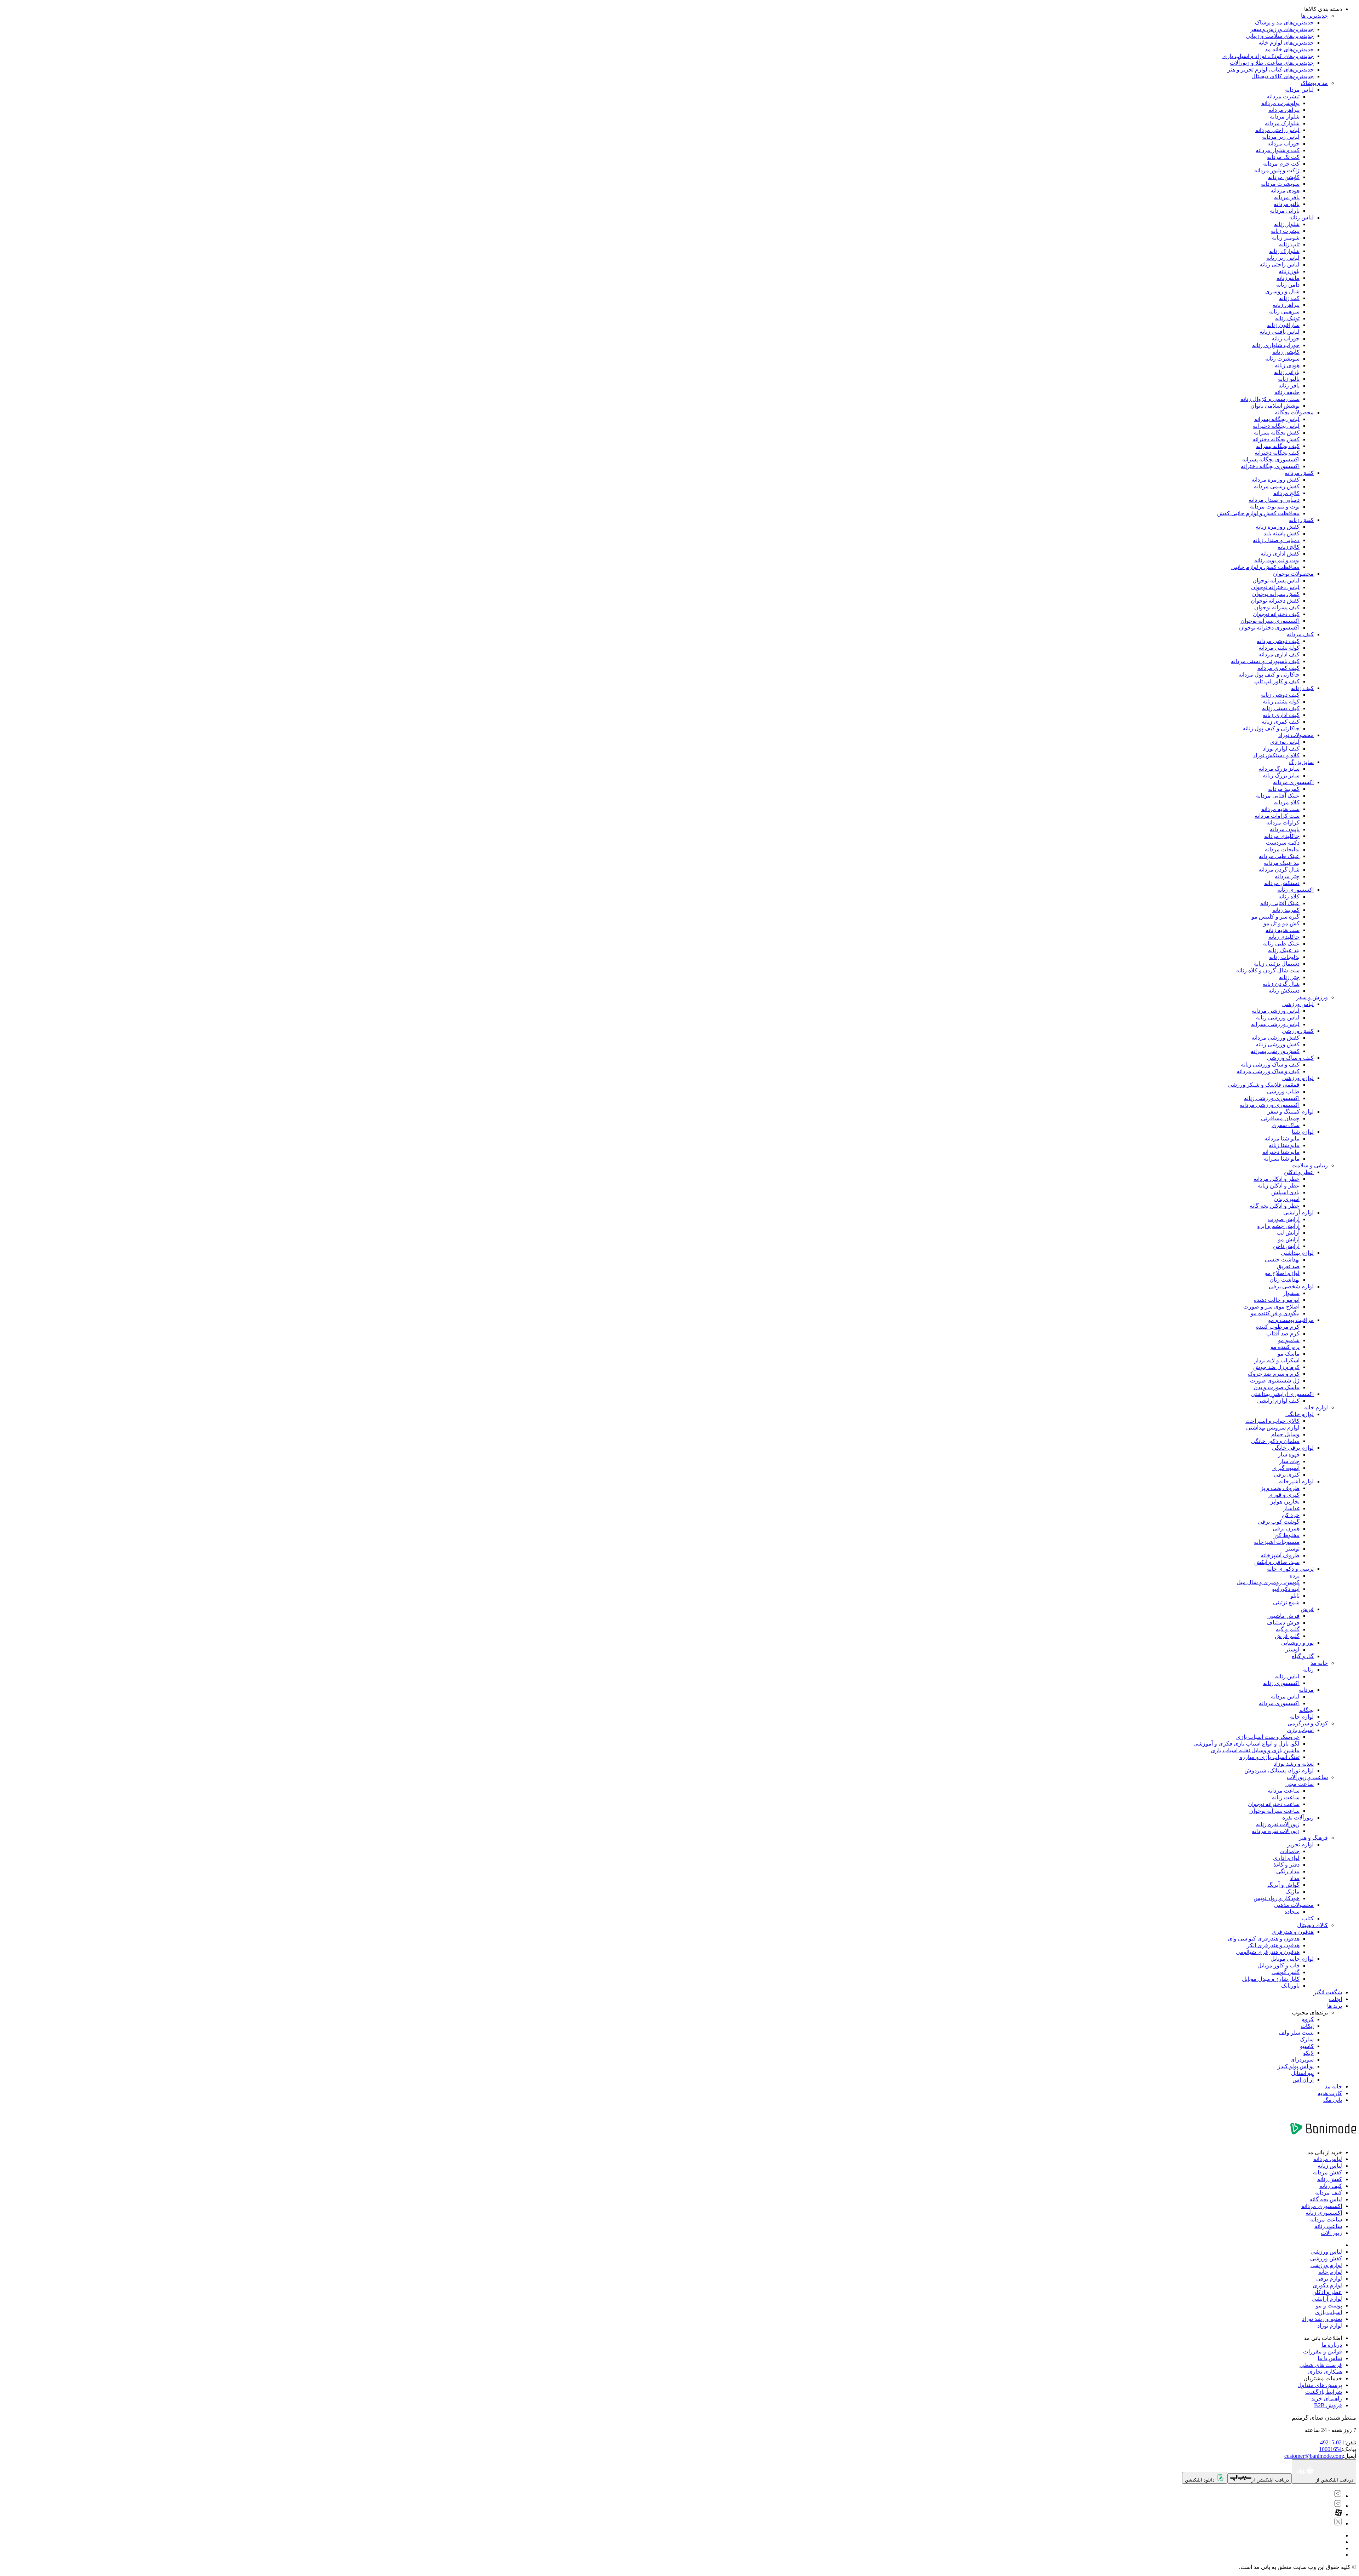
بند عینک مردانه (1282, 863)
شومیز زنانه (1286, 238)
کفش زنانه (1301, 520)
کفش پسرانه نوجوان (1276, 594)
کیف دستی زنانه (1281, 708)
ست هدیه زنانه (1283, 930)
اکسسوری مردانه (1293, 782)
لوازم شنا (1303, 1132)
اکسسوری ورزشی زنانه (1272, 1098)
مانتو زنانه (1288, 278)
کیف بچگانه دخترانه (1277, 453)
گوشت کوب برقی (1279, 1522)
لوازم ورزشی (1298, 1078)
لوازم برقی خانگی (1293, 1448)
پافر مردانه (1287, 197)
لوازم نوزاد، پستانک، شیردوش (1279, 1770)
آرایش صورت (1284, 1219)
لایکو (1308, 2053)
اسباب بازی (1300, 1730)
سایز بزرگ (1301, 762)
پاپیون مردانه (1285, 829)
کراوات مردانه (1283, 823)
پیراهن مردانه (1284, 110)
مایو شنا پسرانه (1282, 1159)
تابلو (1295, 1596)
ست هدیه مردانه (1280, 809)
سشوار (1291, 1293)
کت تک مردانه (1283, 157)
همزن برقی (1286, 1528)
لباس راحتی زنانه (1280, 264)
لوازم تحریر (1300, 1844)
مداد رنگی (1288, 1871)
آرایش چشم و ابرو (1278, 1226)
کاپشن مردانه (1284, 177)
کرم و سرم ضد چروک (1274, 1374)
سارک (1307, 2039)
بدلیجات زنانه (1284, 957)
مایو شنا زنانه (1284, 1145)
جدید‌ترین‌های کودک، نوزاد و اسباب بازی (1268, 56)
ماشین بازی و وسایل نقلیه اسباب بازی (1255, 1750)
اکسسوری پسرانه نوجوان (1270, 621)
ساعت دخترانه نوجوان (1274, 1804)
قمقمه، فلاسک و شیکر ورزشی (1264, 1085)
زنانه (1308, 1670)
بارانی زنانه (1287, 372)
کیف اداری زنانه (1281, 715)
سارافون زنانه (1283, 325)
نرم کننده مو (1285, 1347)
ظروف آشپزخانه (1280, 1555)
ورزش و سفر (1312, 997)
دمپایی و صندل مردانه (1274, 500)
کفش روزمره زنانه (1278, 527)
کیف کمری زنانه (1281, 722)
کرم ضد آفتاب (1283, 1333)
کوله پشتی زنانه (1281, 701)
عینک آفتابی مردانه (1278, 796)
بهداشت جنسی (1282, 1260)
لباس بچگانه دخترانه (1276, 426)
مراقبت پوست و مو (1291, 1320)
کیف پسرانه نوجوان (1277, 607)
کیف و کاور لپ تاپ (1277, 681)
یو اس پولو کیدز (1296, 2066)
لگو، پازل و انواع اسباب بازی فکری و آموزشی (1246, 1744)
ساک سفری (1286, 1125)
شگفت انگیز (1328, 1992)
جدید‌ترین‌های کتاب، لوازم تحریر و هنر (1271, 70)
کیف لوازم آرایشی (1278, 1401)
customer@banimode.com (1314, 2456)
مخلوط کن (1287, 1535)
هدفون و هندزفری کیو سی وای (1264, 1939)
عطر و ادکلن (1299, 1172)
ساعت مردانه (1284, 1791)
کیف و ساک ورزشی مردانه (1268, 1071)
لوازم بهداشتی (1297, 1253)
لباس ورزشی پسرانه (1275, 1024)
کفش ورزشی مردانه (1275, 1038)
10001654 (1330, 2449)
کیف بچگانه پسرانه (1278, 446)
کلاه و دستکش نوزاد (1276, 755)
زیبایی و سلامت (1310, 1165)
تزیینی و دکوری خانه (1290, 1569)
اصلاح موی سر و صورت (1271, 1307)
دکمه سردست (1283, 843)
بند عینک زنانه (1284, 950)
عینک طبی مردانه (1279, 856)
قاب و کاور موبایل (1278, 1965)
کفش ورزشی (1298, 1031)
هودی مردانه (1285, 191)
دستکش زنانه (1284, 991)
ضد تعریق (1288, 1266)
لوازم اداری (1286, 1858)
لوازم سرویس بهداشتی (1273, 1428)
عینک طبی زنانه (1281, 944)
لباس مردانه (1299, 90)
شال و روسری (1282, 291)
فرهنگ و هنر (1313, 1838)
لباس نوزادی (1285, 742)
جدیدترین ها (1314, 16)
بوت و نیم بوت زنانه (1277, 560)
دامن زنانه (1288, 285)
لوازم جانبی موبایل (1292, 1959)
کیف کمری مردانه (1278, 668)
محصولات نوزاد (1296, 735)
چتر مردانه (1287, 876)
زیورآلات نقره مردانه (1276, 1831)
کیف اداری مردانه (1279, 654)
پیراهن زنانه (1286, 305)
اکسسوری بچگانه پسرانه (1271, 459)
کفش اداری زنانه (1280, 554)
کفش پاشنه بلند (1281, 533)
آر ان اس (1303, 2080)
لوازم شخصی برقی (1291, 1286)
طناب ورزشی (1283, 1091)
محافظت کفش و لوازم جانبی (1265, 567)
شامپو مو (1289, 1340)
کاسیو (1307, 2046)
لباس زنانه (1301, 217)
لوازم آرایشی (1298, 1212)
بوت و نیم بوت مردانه (1275, 507)
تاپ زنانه (1289, 244)
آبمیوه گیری (1286, 1468)
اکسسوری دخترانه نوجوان (1269, 628)
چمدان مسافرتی (1280, 1118)
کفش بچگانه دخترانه (1276, 439)
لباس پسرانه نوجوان (1276, 580)
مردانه (1306, 1690)
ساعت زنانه (1286, 1797)
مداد (1295, 1878)
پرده (1295, 1575)
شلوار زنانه (1287, 224)
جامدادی (1290, 1851)
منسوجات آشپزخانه (1277, 1542)
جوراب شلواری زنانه (1276, 345)
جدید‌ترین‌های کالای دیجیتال (1283, 76)
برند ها (1335, 2006)
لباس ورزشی (1298, 1004)
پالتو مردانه (1287, 204)
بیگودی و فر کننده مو (1275, 1313)
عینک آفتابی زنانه (1280, 903)
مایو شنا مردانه (1282, 1138)
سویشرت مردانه (1280, 184)
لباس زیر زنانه (1283, 258)
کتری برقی (1287, 1475)
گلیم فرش (1287, 1636)
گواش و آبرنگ (1283, 1885)
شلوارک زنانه (1284, 251)
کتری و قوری (1284, 1495)
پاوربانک (1290, 1986)
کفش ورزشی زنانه (1278, 1044)
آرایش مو (1289, 1239)
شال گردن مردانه (1279, 870)
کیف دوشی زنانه (1280, 695)
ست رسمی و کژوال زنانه (1270, 399)
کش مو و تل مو (1281, 923)
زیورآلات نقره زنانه (1278, 1824)
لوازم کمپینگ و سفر (1291, 1112)
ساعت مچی (1300, 1784)
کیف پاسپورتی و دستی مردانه (1265, 661)
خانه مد (1319, 1663)
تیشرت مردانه (1283, 96)
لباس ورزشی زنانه (1278, 1017)
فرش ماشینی (1283, 1616)
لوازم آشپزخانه (1296, 1481)
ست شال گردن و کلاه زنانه (1268, 970)
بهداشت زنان (1285, 1280)
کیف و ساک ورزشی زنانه (1270, 1065)
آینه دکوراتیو (1286, 1589)
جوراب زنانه (1286, 338)
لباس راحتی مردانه (1277, 130)
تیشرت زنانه (1285, 231)
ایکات (1307, 2026)
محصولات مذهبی (1294, 1905)
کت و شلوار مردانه (1278, 150)
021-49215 (1332, 2442)
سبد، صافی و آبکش (1277, 1562)
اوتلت (1335, 1999)
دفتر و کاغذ (1286, 1865)
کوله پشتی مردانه (1279, 648)
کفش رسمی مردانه (1277, 486)
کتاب (1308, 1918)
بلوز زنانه (1289, 271)
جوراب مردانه (1283, 143)
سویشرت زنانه (1282, 359)
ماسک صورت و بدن (1277, 1387)
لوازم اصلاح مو (1282, 1273)
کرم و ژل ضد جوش (1276, 1367)
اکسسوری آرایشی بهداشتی (1282, 1394)
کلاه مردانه (1287, 802)
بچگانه (1306, 1710)
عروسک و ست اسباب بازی (1268, 1737)
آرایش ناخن (1286, 1246)
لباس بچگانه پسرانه (1277, 419)
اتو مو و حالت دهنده (1277, 1300)
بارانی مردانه (1285, 211)
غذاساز (1291, 1508)
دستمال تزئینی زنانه (1277, 964)
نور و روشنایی (1297, 1643)
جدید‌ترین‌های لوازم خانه (1286, 43)
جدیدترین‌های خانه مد (1289, 49)
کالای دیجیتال (1312, 1925)
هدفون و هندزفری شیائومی (1268, 1952)
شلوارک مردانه (1282, 123)
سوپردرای (1302, 2060)
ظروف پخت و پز (1280, 1488)
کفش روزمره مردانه (1275, 480)
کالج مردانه (1286, 493)
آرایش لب (1288, 1233)
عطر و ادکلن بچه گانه (1275, 1206)
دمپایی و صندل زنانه (1276, 540)
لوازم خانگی (1300, 1414)
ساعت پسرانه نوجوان (1274, 1811)
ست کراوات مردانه (1277, 816)
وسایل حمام (1285, 1434)
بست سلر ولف (1296, 2033)
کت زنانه (1289, 298)
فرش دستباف (1283, 1623)
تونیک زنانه (1287, 318)
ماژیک (1292, 1891)
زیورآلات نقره (1298, 1818)
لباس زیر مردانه (1281, 137)
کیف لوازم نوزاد (1281, 749)
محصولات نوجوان (1293, 574)
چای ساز (1289, 1461)
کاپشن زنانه (1286, 352)
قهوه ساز (1289, 1454)
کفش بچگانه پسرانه (1277, 433)
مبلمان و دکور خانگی (1275, 1441)
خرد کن (1291, 1515)
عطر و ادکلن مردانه (1277, 1179)
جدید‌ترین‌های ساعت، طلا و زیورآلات (1272, 63)
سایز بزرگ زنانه (1281, 775)
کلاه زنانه (1289, 896)
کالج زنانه (1289, 547)
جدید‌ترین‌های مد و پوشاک (1284, 22)
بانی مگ (1333, 2100)
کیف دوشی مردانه (1278, 641)
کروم (1308, 2019)
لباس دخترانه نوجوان (1275, 587)
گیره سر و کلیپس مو (1275, 917)
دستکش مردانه (1282, 883)
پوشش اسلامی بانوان (1275, 406)
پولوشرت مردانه (1280, 103)
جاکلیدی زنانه (1284, 937)
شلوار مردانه (1285, 117)
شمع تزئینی (1286, 1602)
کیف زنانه (1302, 688)
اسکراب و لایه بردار (1277, 1360)
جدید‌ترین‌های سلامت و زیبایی (1280, 36)
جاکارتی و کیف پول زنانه (1271, 728)
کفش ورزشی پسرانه (1275, 1051)
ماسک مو (1289, 1354)
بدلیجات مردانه (1282, 849)
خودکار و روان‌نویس (1277, 1898)
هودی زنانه (1287, 365)
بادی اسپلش (1285, 1192)
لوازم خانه (1316, 1407)
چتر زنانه (1289, 977)
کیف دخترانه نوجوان (1276, 614)
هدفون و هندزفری (1293, 1932)
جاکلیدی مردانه (1282, 836)
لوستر (1292, 1649)
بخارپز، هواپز (1285, 1502)
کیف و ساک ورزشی (1290, 1058)
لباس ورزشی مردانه (1276, 1011)
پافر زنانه (1289, 386)
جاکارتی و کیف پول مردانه (1269, 675)
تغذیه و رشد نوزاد (1294, 1764)
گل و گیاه (1303, 1656)
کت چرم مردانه (1281, 164)
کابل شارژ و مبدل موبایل (1271, 1979)
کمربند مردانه (1284, 789)
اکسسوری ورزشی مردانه (1270, 1105)
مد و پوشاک (1314, 83)
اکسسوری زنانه (1295, 890)
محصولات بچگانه (1294, 412)
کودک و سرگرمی (1308, 1723)
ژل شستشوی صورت (1275, 1381)
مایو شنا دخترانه (1281, 1152)
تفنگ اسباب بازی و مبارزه (1269, 1757)
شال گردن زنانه (1281, 984)
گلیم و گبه (1288, 1629)
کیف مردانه (1300, 634)
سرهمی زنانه (1284, 312)
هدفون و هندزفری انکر (1273, 1945)
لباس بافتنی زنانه (1280, 332)
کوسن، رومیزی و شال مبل (1268, 1582)
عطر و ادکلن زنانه (1279, 1186)
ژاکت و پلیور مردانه (1277, 170)
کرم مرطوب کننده (1278, 1327)
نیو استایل (1302, 2073)
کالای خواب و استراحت (1272, 1421)
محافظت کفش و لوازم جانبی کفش (1258, 513)
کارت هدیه (1330, 2093)
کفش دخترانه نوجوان (1275, 601)
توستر (1293, 1549)
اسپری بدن (1287, 1199)
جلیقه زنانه (1287, 392)
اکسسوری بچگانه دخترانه (1270, 466)
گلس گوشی (1286, 1972)
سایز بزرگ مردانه (1279, 769)
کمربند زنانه (1286, 910)
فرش (1307, 1609)
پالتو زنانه (1289, 379)
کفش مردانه (1299, 473)
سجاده (1292, 1912)
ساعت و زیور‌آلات (1307, 1777)
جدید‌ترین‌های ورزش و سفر (1282, 29)
